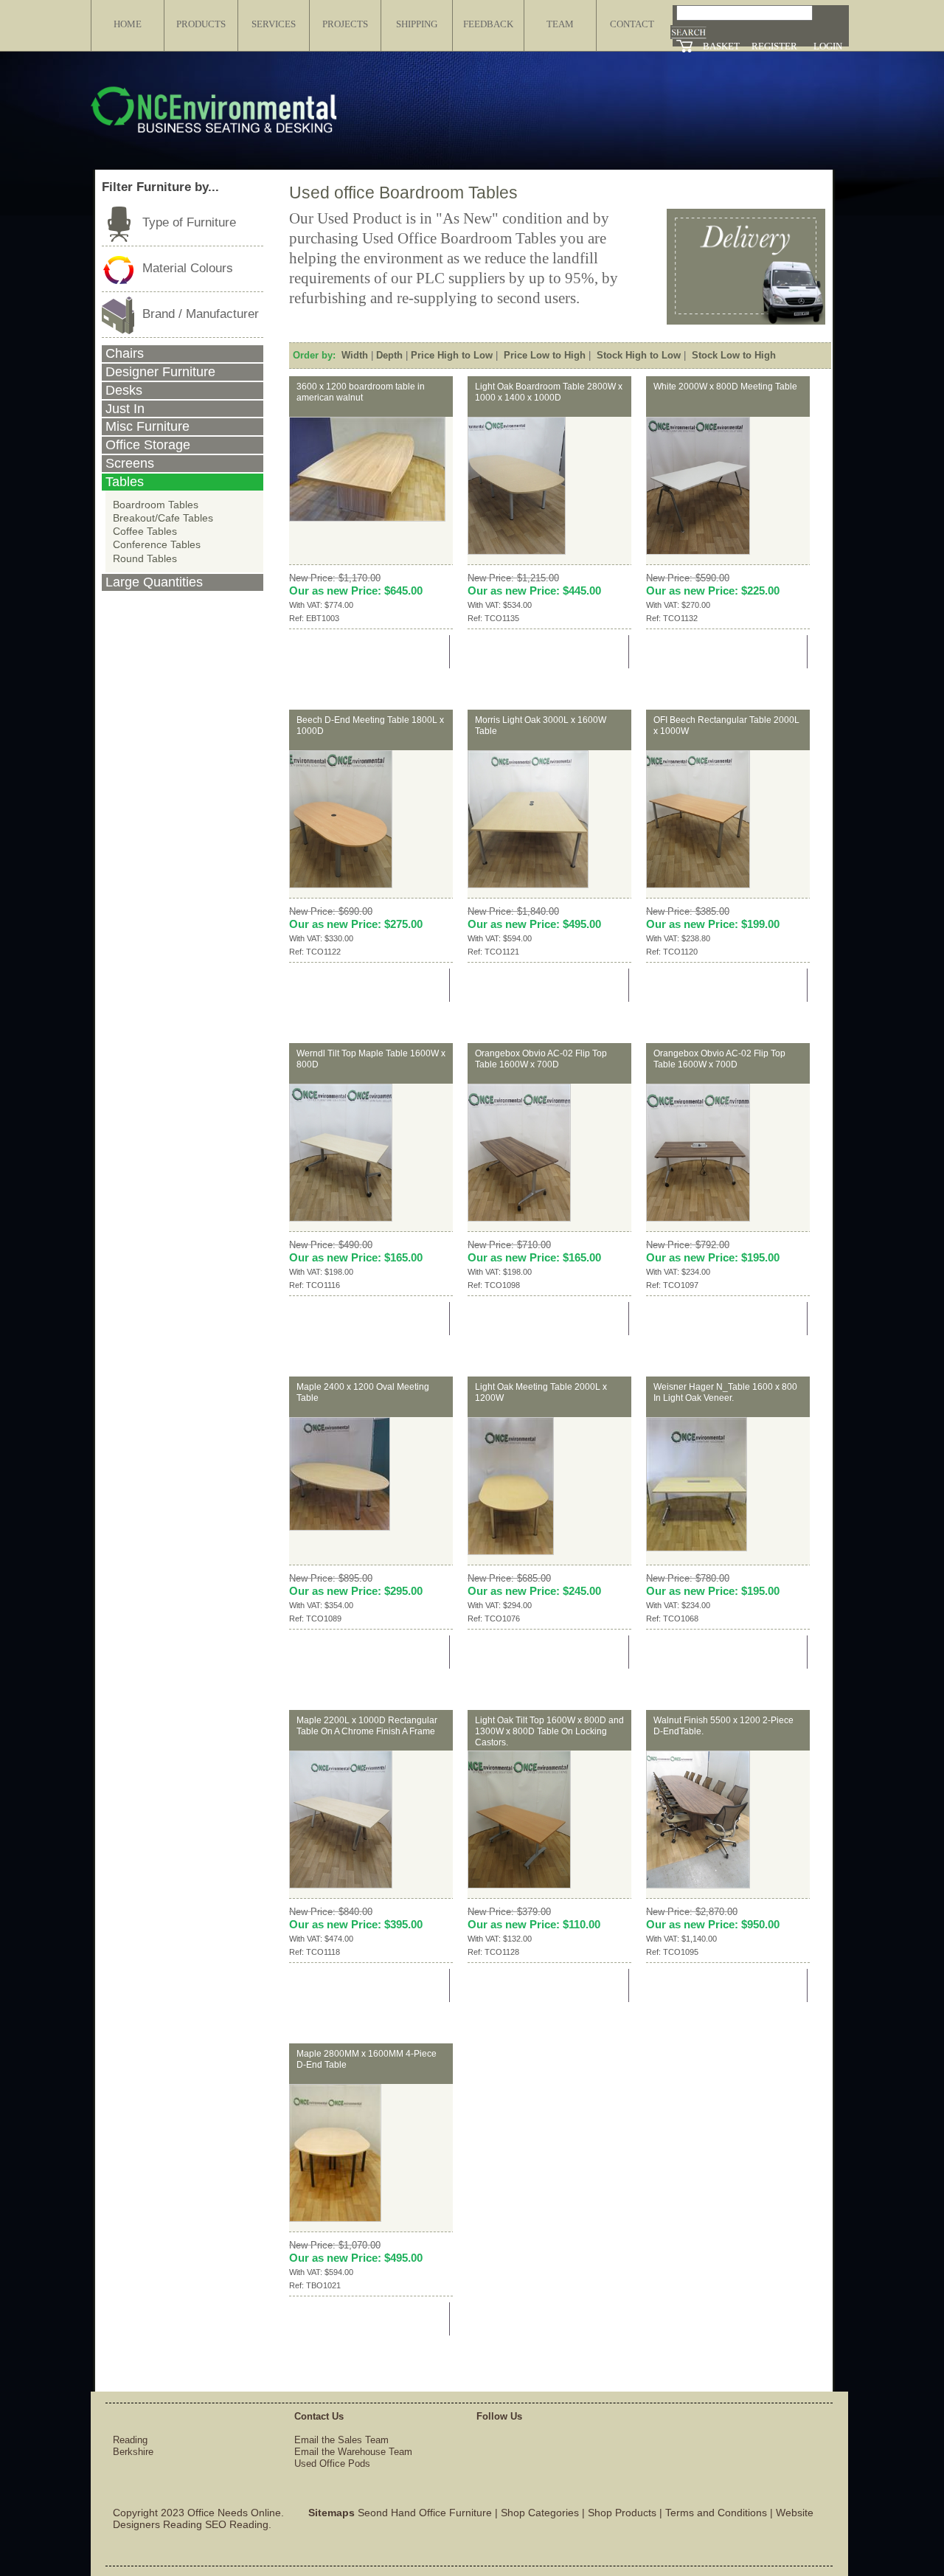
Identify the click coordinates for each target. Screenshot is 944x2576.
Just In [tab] (125, 409)
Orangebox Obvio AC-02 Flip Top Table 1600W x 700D (541, 1059)
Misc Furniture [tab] (147, 426)
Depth (389, 355)
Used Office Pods (332, 2464)
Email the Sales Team (341, 2440)
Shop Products (622, 2513)
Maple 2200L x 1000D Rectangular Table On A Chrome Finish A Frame (367, 1726)
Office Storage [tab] (148, 445)
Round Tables (145, 558)
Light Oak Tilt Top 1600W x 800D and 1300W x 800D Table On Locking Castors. (549, 1731)
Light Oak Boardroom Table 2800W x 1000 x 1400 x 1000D (549, 392)
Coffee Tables (145, 531)
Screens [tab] (130, 463)
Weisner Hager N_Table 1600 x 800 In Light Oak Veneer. (725, 1392)
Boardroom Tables (156, 505)
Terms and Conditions (716, 2513)
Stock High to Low (639, 355)
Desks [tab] (124, 390)
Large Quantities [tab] (154, 582)
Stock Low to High (734, 355)
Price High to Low (452, 355)
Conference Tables (157, 544)
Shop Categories (540, 2513)
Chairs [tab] (125, 353)
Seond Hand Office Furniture (425, 2513)
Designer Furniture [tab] (160, 372)
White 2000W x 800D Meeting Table (725, 387)
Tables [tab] (125, 482)
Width (355, 355)
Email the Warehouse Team (353, 2452)
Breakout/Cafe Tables (163, 518)
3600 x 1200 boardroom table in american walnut (361, 392)
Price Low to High (545, 355)
